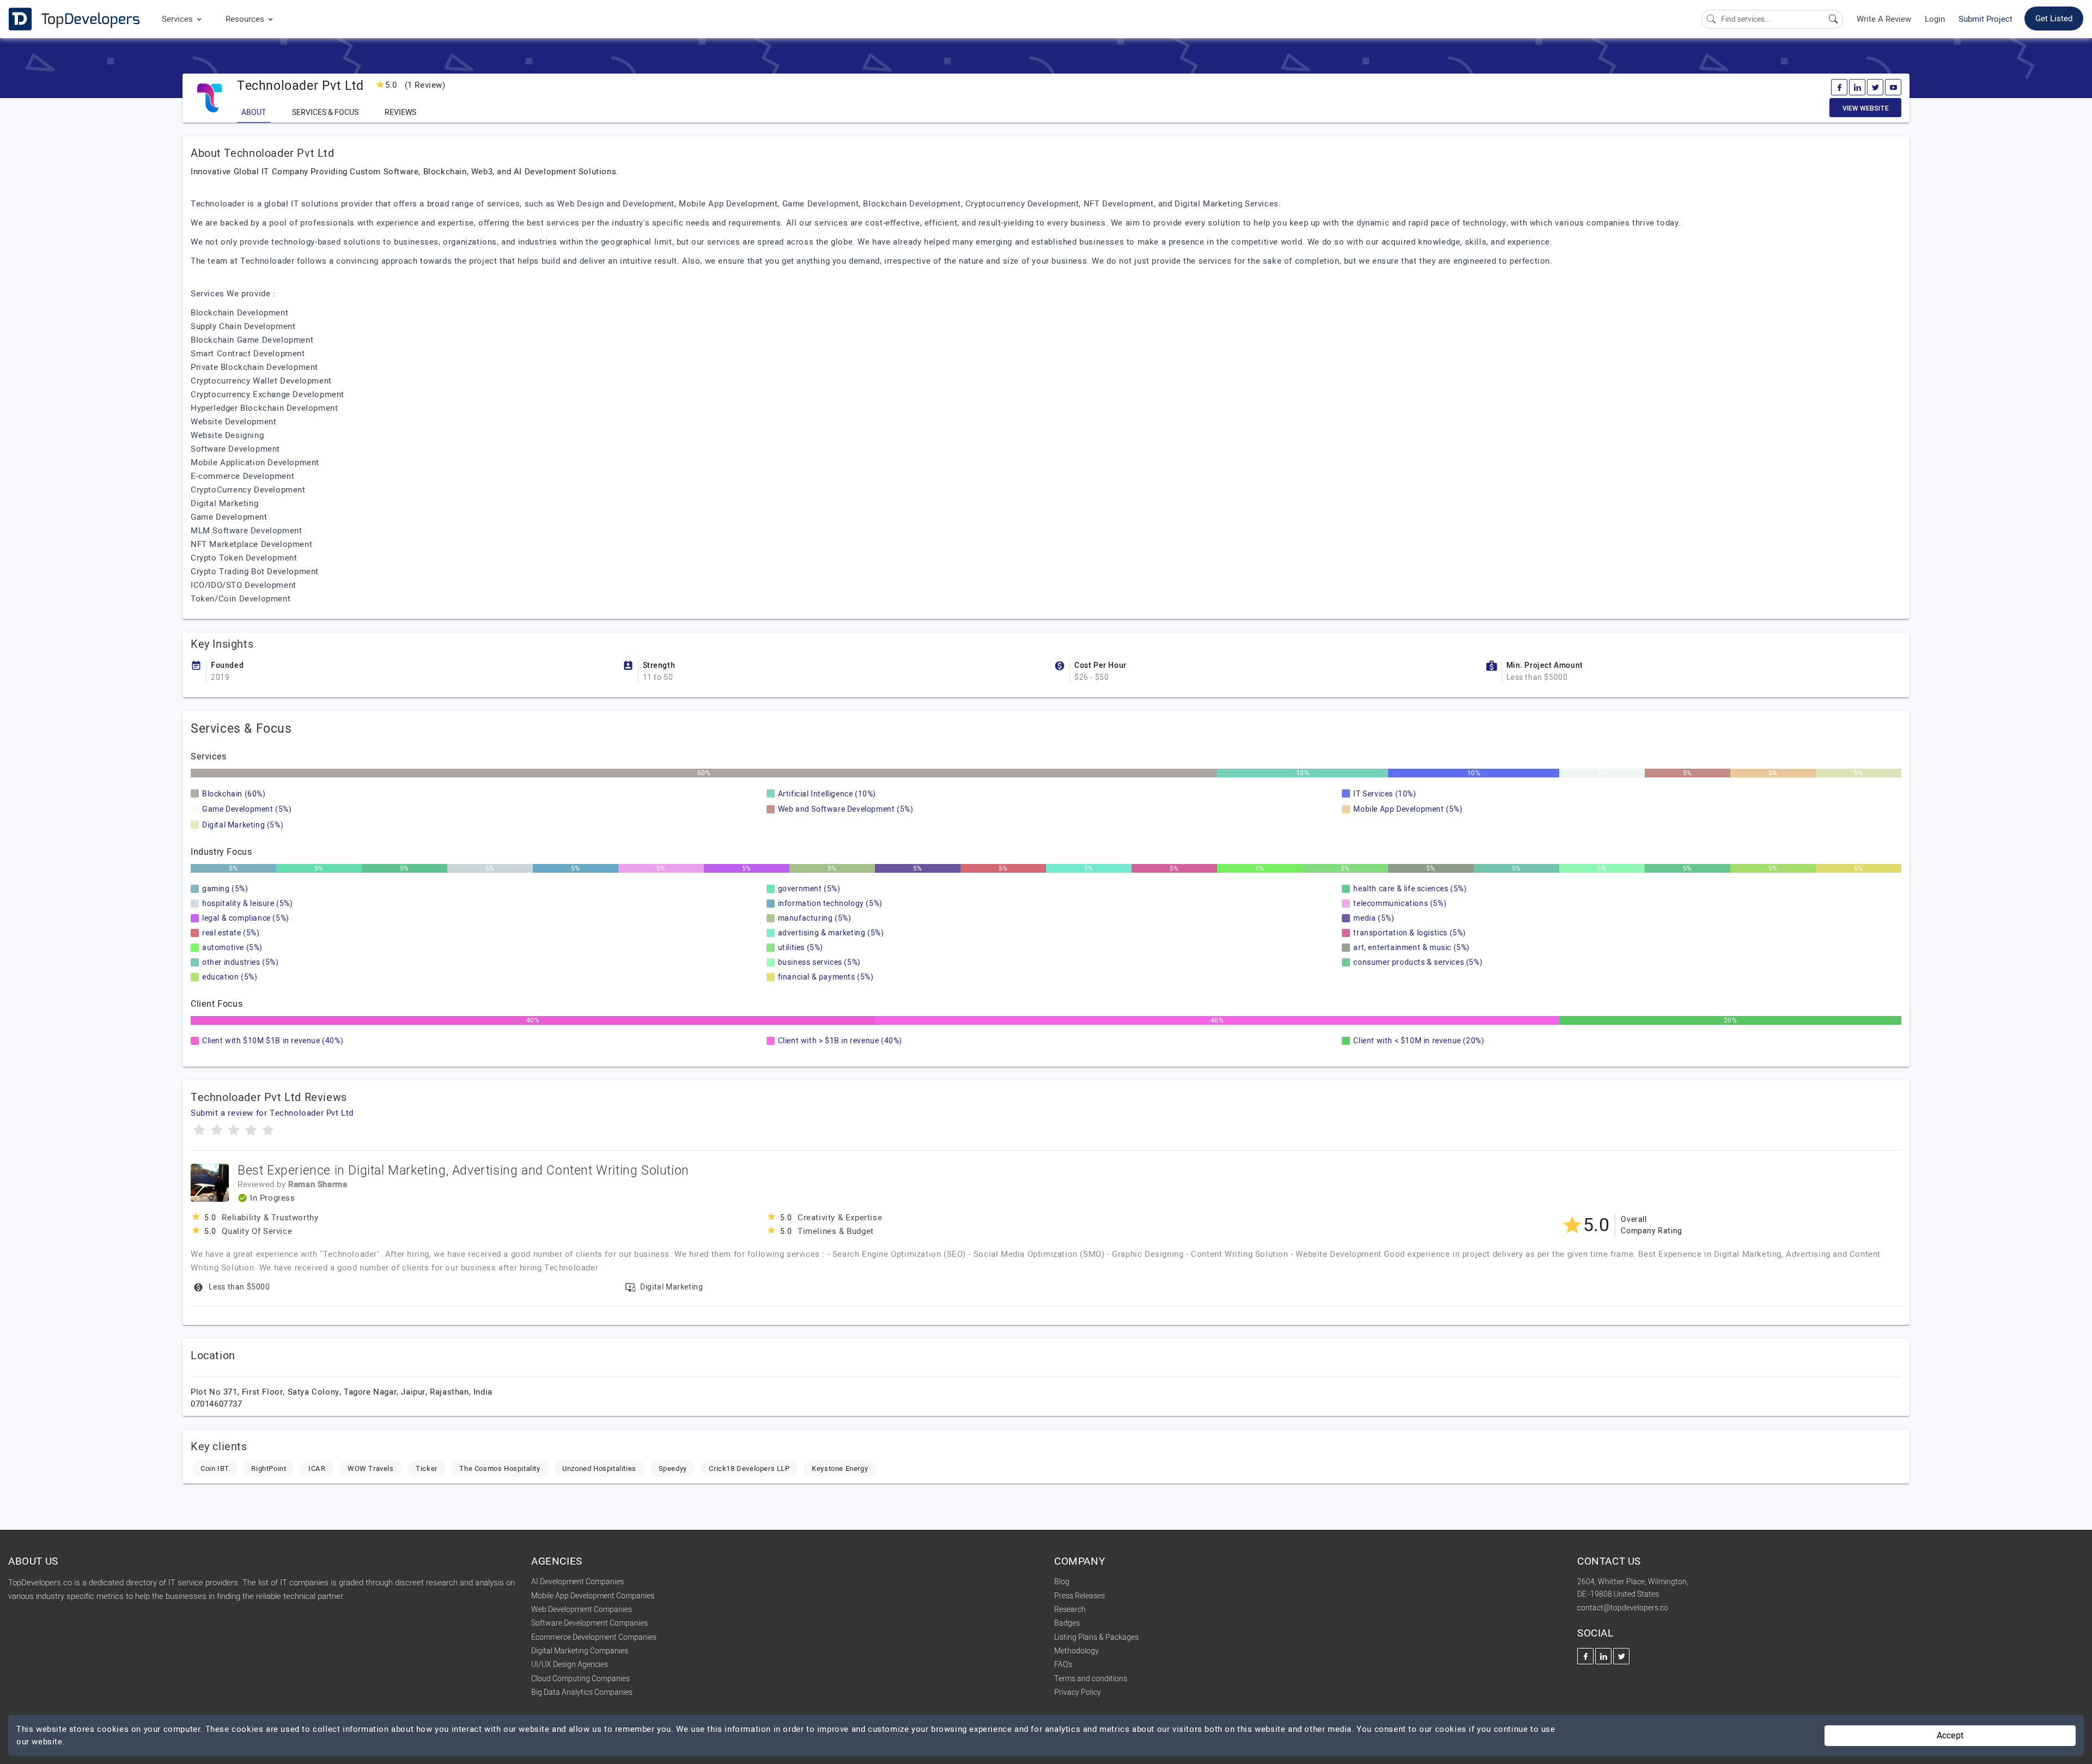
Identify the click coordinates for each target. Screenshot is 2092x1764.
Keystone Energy (840, 1468)
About (254, 112)
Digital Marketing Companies (580, 1651)
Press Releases (1080, 1596)
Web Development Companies (582, 1610)
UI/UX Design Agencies (570, 1665)
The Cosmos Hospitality (500, 1468)
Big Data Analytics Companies (582, 1692)
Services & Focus (325, 112)
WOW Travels (371, 1468)
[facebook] (1839, 87)
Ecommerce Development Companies (594, 1637)
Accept (1950, 1736)
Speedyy (673, 1468)
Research (1070, 1610)
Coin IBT (215, 1468)
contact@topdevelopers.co (1623, 1608)
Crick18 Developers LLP (749, 1468)
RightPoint (269, 1468)
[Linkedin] (1857, 87)
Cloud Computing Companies (580, 1679)
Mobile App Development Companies (593, 1596)
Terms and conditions (1091, 1679)
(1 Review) (415, 85)
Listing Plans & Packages (1096, 1637)
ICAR (317, 1468)
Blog (1062, 1582)
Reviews (400, 112)
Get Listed (2054, 19)
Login (1935, 19)
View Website (1866, 108)
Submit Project (1985, 19)
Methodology (1077, 1651)
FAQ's (1063, 1665)
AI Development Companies (577, 1582)
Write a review (1884, 19)
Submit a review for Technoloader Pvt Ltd (272, 1113)
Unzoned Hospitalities (599, 1468)
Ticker (427, 1468)
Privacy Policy (1078, 1692)
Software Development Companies (589, 1623)
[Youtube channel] (1893, 87)
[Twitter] (1875, 87)
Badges (1067, 1623)
